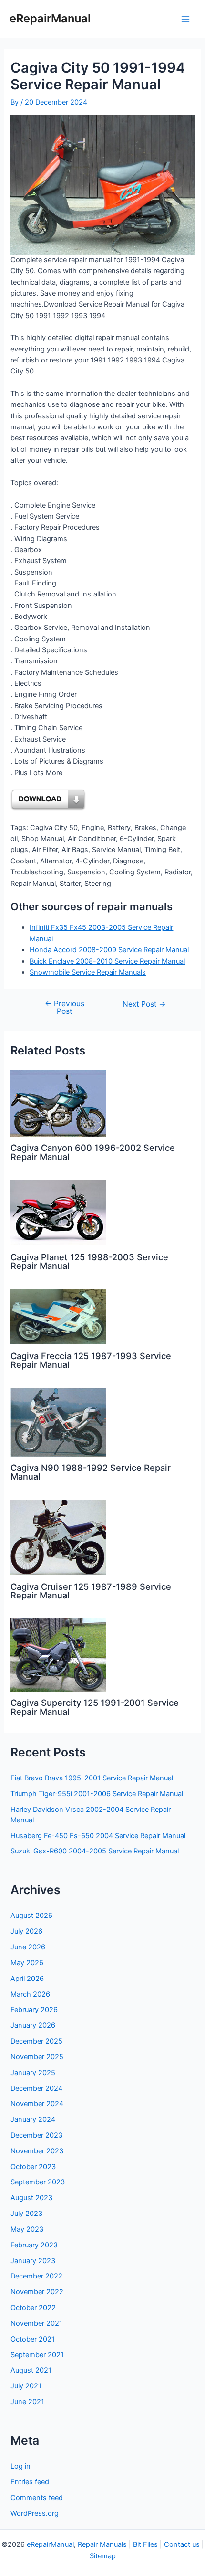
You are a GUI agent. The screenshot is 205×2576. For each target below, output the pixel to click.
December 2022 (36, 2276)
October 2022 (33, 2308)
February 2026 (34, 2010)
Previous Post (65, 1007)
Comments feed (37, 2498)
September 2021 (37, 2355)
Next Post (144, 1004)
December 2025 (36, 2041)
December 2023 (36, 2135)
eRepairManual (50, 18)
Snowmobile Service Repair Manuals (88, 972)
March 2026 (30, 1994)
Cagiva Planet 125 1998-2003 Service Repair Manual (89, 1261)
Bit (137, 2544)
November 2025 (37, 2057)
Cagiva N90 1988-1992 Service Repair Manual (91, 1472)
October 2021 (33, 2339)
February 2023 (34, 2245)
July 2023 (26, 2214)
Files (150, 2544)
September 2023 (38, 2182)
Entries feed (30, 2482)
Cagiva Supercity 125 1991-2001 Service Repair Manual (95, 1707)
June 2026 (28, 1947)
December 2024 (36, 2088)
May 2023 (27, 2229)
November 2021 (36, 2323)
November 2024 (37, 2104)
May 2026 (27, 1963)
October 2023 (33, 2167)
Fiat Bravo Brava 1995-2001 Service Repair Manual (92, 1778)
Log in (20, 2466)
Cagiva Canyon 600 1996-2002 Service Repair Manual (93, 1152)
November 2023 (37, 2151)
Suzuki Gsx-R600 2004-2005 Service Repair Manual (95, 1851)
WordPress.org (35, 2513)
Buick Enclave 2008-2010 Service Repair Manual (107, 961)
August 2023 (31, 2198)
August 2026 (31, 1916)
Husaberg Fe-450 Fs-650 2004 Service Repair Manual (98, 1836)
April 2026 (27, 1979)
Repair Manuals (102, 2544)
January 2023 (33, 2261)
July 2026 (26, 1931)
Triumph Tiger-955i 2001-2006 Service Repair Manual (97, 1794)
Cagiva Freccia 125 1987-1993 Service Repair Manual (91, 1360)
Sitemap (103, 2556)
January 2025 (33, 2073)
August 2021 (31, 2370)
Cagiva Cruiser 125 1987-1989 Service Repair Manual (91, 1591)
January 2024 (33, 2119)
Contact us (182, 2544)
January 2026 (33, 2025)
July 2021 (26, 2386)
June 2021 (27, 2402)
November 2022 (37, 2292)
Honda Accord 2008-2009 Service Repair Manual (109, 950)
